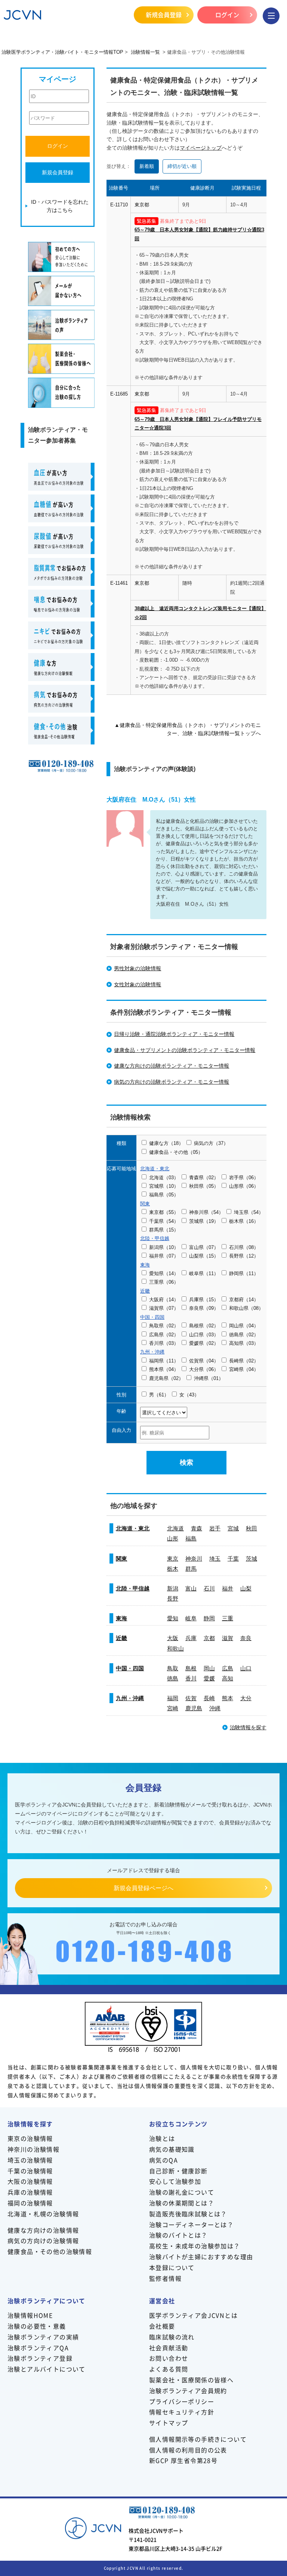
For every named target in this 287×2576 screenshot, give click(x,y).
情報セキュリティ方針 (182, 2412)
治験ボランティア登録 (40, 2358)
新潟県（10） (164, 1247)
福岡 (173, 1698)
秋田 (251, 1528)
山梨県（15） (204, 1256)
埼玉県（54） (249, 1212)
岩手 (215, 1528)
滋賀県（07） (164, 1308)
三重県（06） (164, 1282)
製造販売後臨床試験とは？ (188, 2214)
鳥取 (173, 1668)
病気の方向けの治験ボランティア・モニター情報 (172, 1082)
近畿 (121, 1638)
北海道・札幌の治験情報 (43, 2214)
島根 (191, 1668)
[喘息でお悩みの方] (61, 604)
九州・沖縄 (130, 1698)
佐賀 (191, 1698)
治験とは (162, 2138)
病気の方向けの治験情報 (43, 2241)
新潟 (173, 1588)
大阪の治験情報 (30, 2181)
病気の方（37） (211, 1143)
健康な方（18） (166, 1143)
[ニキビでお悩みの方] (61, 635)
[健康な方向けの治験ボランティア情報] (61, 667)
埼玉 (215, 1559)
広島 (228, 1668)
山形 (173, 1538)
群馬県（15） (164, 1230)
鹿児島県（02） (166, 1378)
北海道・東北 (133, 1528)
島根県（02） (204, 1326)
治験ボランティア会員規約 (188, 2391)
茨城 (251, 1559)
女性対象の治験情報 (138, 984)
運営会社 (162, 2301)
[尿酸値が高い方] (61, 540)
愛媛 (209, 1678)
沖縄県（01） (209, 1378)
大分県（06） (204, 1369)
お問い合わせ (169, 2358)
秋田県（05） (204, 1186)
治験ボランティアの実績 (43, 2337)
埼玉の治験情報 (30, 2160)
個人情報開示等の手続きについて (198, 2439)
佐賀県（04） (204, 1361)
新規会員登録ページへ (143, 1888)
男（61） (159, 1395)
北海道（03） (164, 1178)
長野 (173, 1598)
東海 (121, 1618)
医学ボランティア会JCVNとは (193, 2315)
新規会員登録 (164, 15)
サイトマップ (169, 2423)
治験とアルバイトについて (47, 2369)
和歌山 (175, 1648)
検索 (186, 1462)
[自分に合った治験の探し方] (61, 393)
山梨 (246, 1588)
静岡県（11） (244, 1273)
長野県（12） (244, 1256)
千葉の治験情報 (30, 2171)
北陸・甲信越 (133, 1588)
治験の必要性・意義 (37, 2326)
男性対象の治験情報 (138, 968)
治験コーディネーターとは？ (191, 2224)
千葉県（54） (164, 1221)
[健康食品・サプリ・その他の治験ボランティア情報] (61, 730)
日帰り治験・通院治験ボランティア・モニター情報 (174, 1034)
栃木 (173, 1569)
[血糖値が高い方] (61, 508)
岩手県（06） (244, 1178)
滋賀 (228, 1638)
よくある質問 (169, 2369)
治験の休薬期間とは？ (182, 2203)
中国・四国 (130, 1668)
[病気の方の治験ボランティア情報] (61, 699)
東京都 (142, 205)
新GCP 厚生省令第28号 (183, 2460)
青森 (197, 1528)
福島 (191, 1538)
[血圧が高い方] (61, 477)
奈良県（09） (204, 1308)
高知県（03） (244, 1343)
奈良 (246, 1638)
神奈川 (194, 1559)
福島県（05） (164, 1195)
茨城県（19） (204, 1221)
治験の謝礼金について (182, 2192)
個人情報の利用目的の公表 (188, 2450)
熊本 (228, 1698)
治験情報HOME (30, 2315)
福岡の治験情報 (30, 2203)
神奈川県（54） (206, 1212)
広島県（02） (164, 1335)
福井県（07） (164, 1256)
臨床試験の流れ (172, 2337)
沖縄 (215, 1708)
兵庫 (191, 1638)
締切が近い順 (182, 166)
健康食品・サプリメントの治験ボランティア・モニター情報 (185, 1050)
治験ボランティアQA (38, 2348)
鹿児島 (194, 1708)
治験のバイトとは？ (178, 2235)
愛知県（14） (164, 1273)
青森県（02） (204, 1178)
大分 (246, 1698)
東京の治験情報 (30, 2138)
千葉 (233, 1559)
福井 (228, 1588)
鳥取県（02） (164, 1326)
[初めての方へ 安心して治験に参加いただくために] (61, 257)
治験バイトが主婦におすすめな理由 (201, 2257)
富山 (191, 1588)
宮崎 (173, 1708)
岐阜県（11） (204, 1273)
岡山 (209, 1668)
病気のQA (163, 2160)
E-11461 (119, 583)
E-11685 (119, 394)
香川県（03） (164, 1343)
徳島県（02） (244, 1335)
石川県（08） (244, 1247)
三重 (228, 1618)
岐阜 (191, 1618)
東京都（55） (164, 1212)
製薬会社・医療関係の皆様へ (191, 2380)
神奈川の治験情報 (33, 2149)
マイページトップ (201, 148)
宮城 (233, 1528)
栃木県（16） (244, 1221)
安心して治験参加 (175, 2181)
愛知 (173, 1618)
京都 (209, 1638)
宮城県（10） (164, 1186)
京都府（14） (244, 1300)
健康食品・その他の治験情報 (50, 2251)
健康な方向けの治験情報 (43, 2230)
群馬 (191, 1569)
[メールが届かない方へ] (61, 291)
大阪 (173, 1638)
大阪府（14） (164, 1300)
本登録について (172, 2267)
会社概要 (162, 2326)
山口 (246, 1668)
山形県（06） (244, 1186)
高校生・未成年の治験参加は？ (195, 2246)
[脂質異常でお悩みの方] (61, 572)
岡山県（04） (244, 1326)
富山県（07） (204, 1247)
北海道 (175, 1528)
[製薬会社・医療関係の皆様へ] (61, 359)
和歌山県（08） (246, 1308)
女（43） (189, 1395)
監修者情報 (165, 2278)
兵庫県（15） (204, 1300)
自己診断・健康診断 (178, 2171)
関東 (121, 1559)
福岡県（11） (164, 1361)
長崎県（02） (244, 1361)
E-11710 (119, 205)
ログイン (227, 15)
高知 (228, 1678)
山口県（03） (204, 1335)
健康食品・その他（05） (176, 1152)
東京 (173, 1559)
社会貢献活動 (169, 2348)
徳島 (173, 1678)
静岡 (209, 1618)
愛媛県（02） (204, 1343)
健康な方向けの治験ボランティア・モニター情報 (172, 1066)
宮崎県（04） (244, 1369)
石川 (209, 1588)
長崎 (209, 1698)
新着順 (147, 166)
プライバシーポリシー (182, 2401)
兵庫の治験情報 (30, 2192)
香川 (191, 1678)
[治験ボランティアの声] (61, 325)
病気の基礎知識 (172, 2149)
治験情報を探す (248, 1727)
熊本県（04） (164, 1369)
